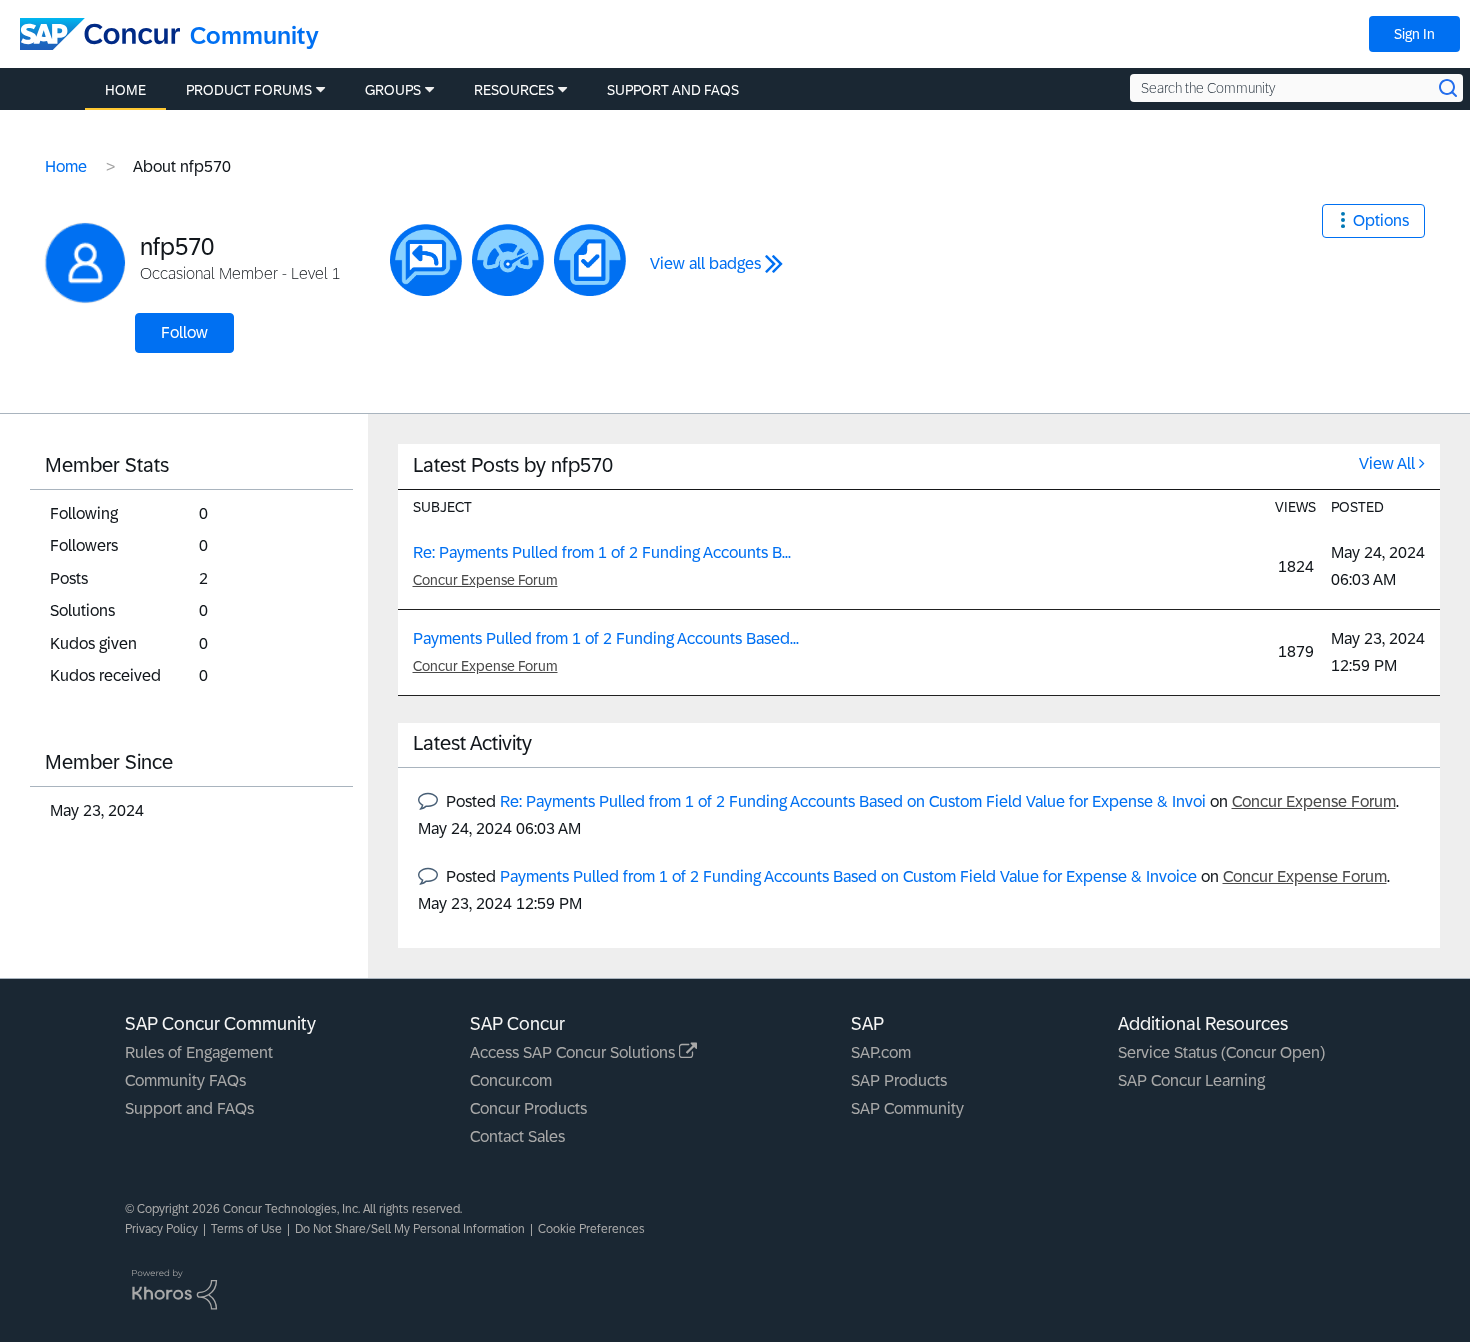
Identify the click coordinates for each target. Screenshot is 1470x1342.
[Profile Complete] (508, 260)
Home (66, 166)
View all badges (705, 263)
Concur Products (528, 1108)
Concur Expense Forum (485, 580)
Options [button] (1381, 220)
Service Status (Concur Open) (1221, 1052)
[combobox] (1296, 88)
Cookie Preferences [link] (591, 1229)
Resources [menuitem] (514, 90)
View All (1387, 463)
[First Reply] (426, 260)
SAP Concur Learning (1191, 1080)
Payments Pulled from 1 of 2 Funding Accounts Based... (606, 638)
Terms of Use (246, 1229)
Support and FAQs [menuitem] (673, 90)
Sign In (1414, 34)
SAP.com (881, 1052)
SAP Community (907, 1108)
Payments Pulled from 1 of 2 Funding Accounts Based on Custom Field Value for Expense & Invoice (848, 876)
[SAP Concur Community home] (100, 34)
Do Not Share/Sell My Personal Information (410, 1229)
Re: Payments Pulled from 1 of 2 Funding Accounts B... (602, 552)
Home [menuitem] (125, 90)
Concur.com (511, 1080)
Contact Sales (517, 1136)
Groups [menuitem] (393, 90)
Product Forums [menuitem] (249, 90)
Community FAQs (185, 1080)
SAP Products (899, 1080)
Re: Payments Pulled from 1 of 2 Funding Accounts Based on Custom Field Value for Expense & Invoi (853, 801)
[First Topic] (590, 260)
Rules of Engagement (199, 1052)
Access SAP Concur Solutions (574, 1052)
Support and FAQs (189, 1108)
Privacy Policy (161, 1229)
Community (254, 35)
